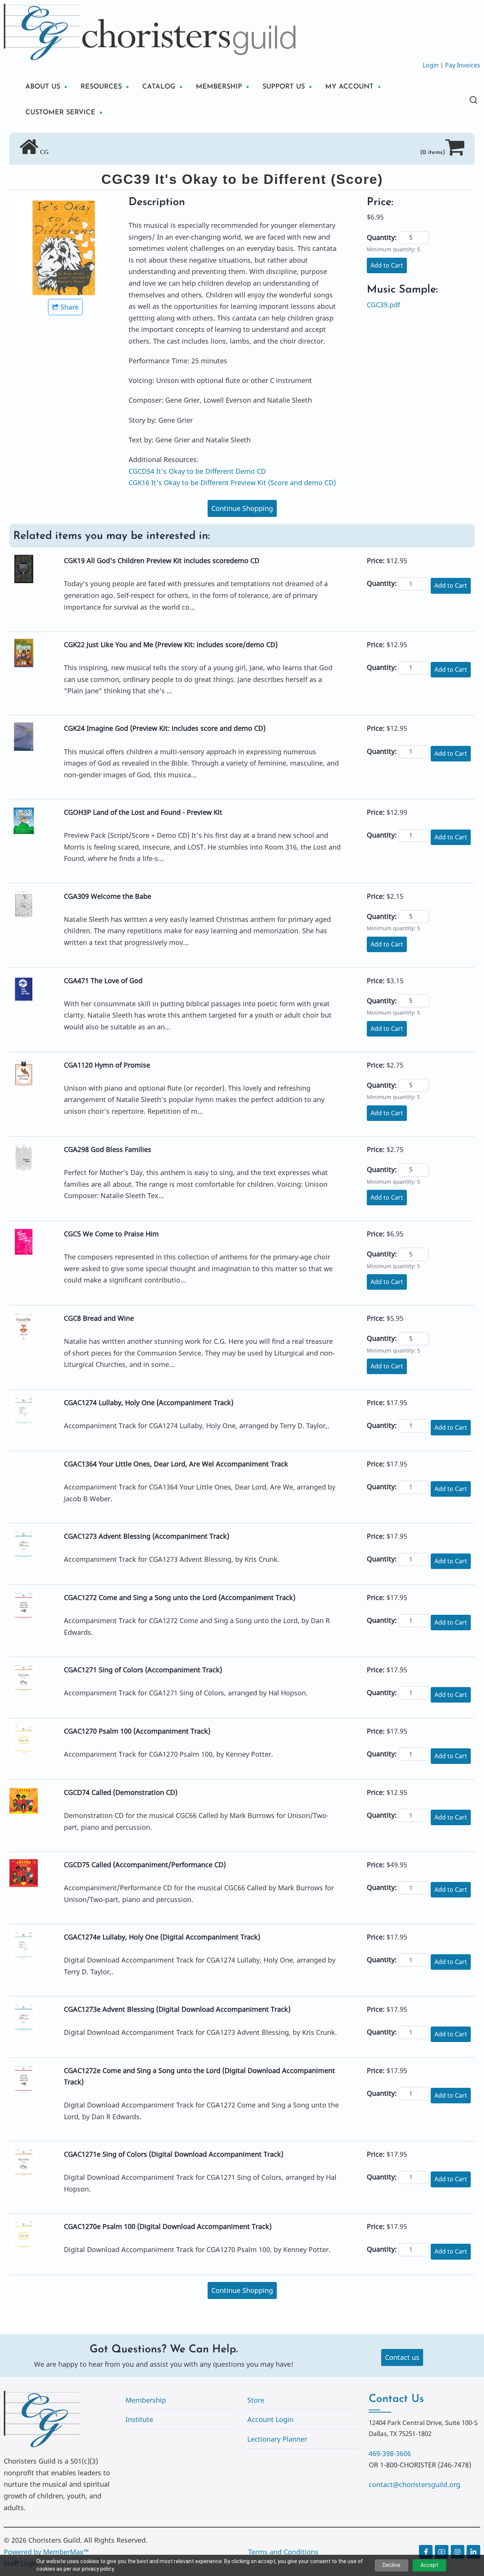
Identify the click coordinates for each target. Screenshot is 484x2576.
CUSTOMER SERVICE (60, 113)
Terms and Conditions (283, 2552)
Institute (139, 2419)
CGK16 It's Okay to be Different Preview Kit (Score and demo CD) (232, 483)
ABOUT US (43, 87)
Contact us (402, 2357)
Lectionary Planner (277, 2439)
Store (256, 2400)
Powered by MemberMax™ (46, 2552)
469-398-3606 (390, 2453)
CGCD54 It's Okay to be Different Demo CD (197, 471)
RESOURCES (101, 87)
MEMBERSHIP (219, 87)
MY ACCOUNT (349, 87)
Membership (146, 2400)
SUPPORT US (284, 87)
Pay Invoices (463, 65)
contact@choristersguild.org (414, 2484)
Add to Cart (387, 265)
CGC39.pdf (383, 305)
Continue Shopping (242, 508)
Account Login (270, 2419)
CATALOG (159, 87)
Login (431, 65)
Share (70, 307)
